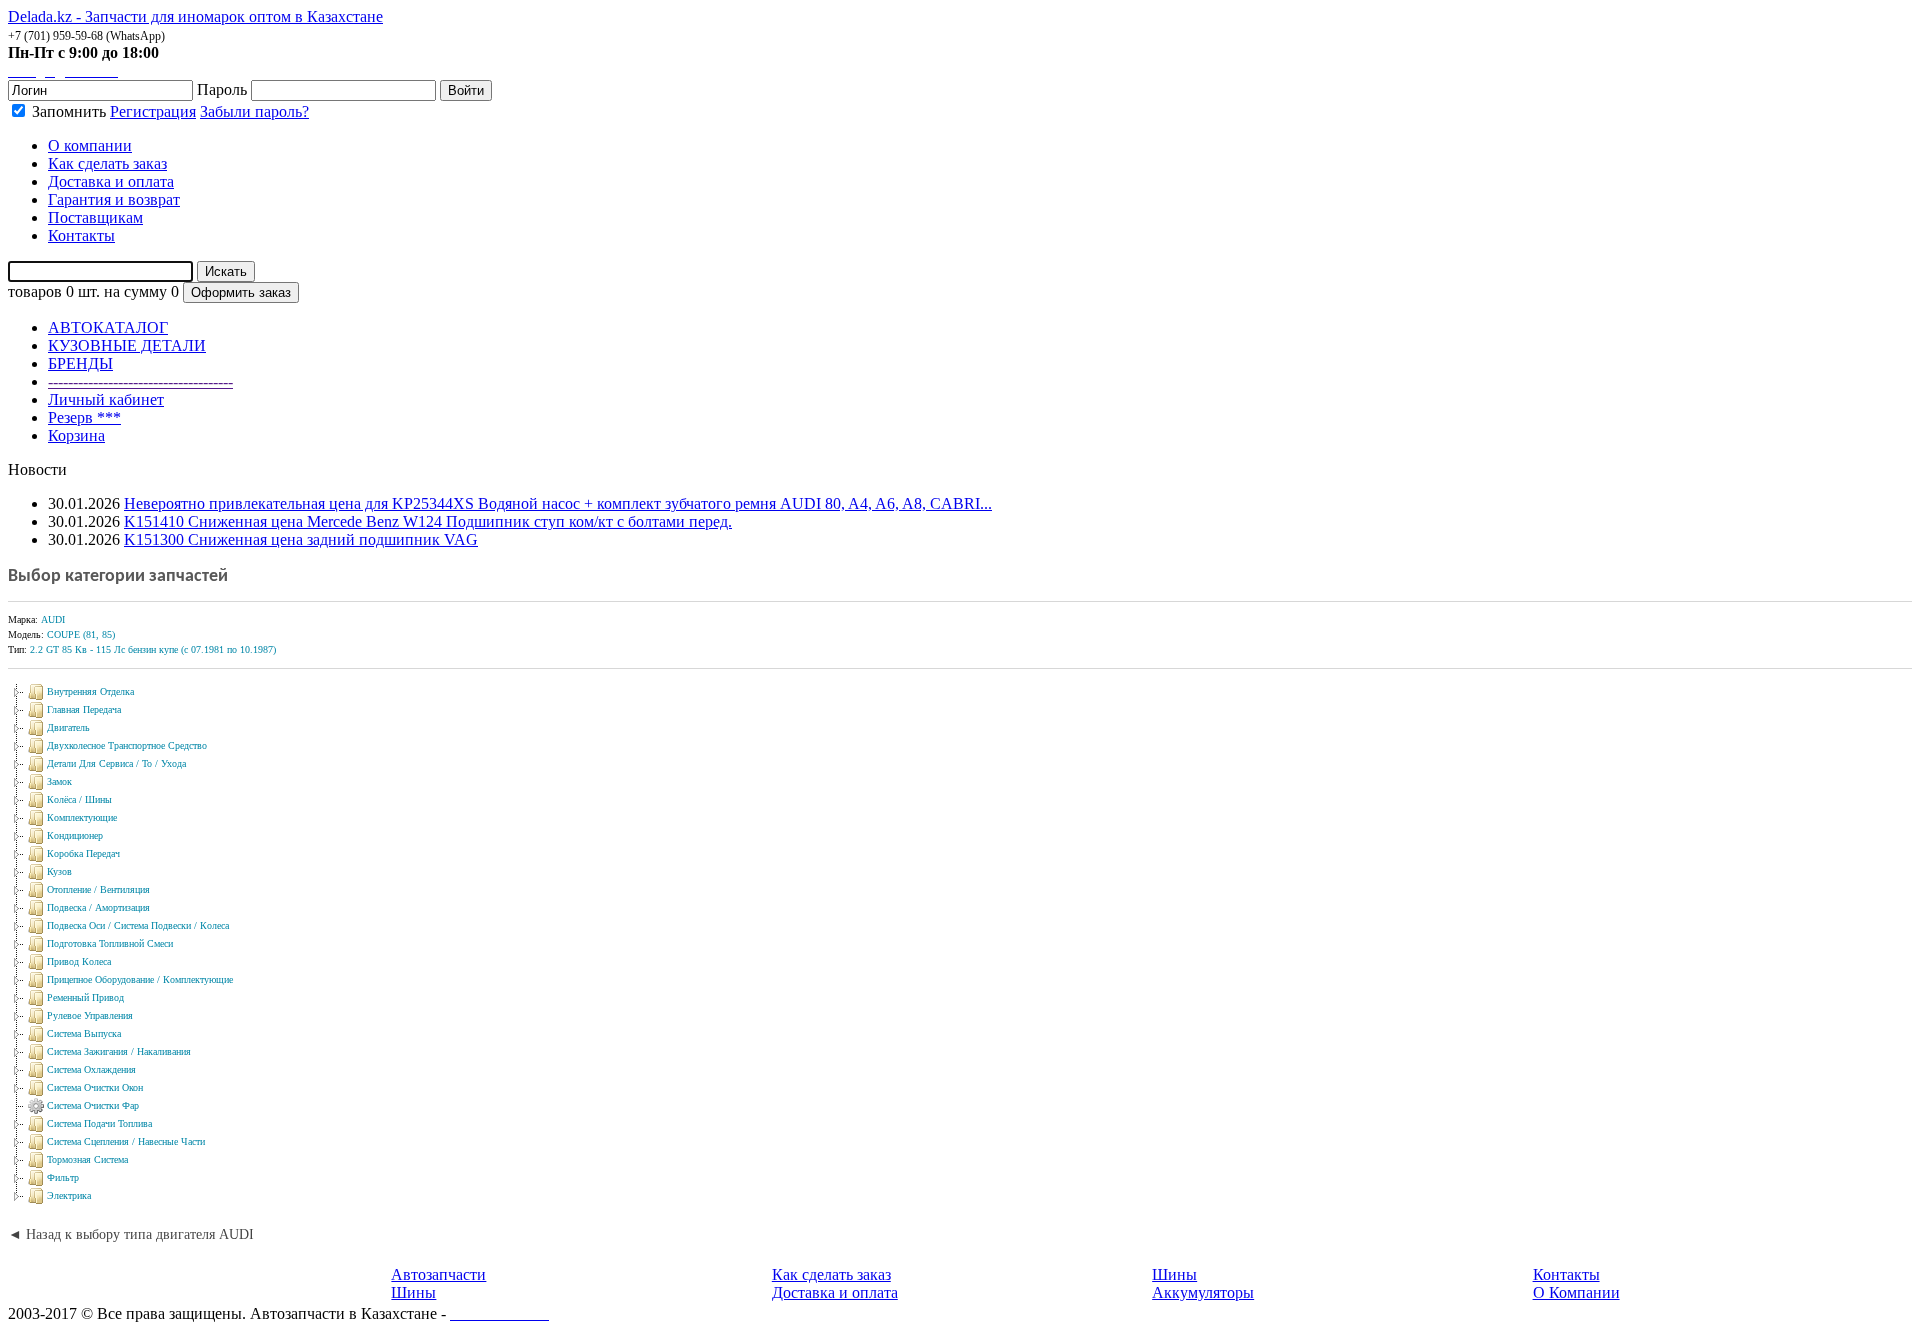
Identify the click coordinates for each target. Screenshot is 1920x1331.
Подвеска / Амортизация (98, 907)
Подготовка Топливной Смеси (110, 943)
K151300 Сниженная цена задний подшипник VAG (301, 539)
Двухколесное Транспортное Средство (127, 745)
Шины (413, 1292)
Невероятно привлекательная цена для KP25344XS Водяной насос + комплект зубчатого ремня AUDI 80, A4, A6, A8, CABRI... (558, 503)
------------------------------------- (140, 381)
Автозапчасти (438, 1274)
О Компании (1576, 1292)
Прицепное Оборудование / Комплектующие (140, 979)
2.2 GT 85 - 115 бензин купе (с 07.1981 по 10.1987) (153, 649)
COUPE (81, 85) (81, 634)
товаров (35, 291)
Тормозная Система (87, 1159)
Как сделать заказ (831, 1274)
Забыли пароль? (254, 111)
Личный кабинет (106, 399)
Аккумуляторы (1203, 1292)
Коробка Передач (83, 853)
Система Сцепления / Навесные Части (126, 1141)
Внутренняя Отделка (90, 691)
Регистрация (153, 111)
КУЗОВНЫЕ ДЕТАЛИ (127, 345)
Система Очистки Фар (93, 1105)
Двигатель (68, 727)
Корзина (76, 435)
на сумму (135, 291)
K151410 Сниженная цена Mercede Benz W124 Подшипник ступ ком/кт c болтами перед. (428, 521)
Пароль (222, 89)
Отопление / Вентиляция (98, 889)
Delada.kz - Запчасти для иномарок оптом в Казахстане (195, 16)
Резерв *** (84, 417)
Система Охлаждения (91, 1069)
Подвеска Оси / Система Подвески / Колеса (138, 925)
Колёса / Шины (79, 799)
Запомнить (67, 111)
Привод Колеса (79, 961)
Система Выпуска (84, 1033)
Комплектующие (82, 817)
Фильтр (63, 1177)
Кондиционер (75, 835)
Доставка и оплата (835, 1292)
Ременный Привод (85, 997)
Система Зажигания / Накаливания (119, 1051)
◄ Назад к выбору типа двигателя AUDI (131, 1234)
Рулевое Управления (90, 1015)
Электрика (69, 1195)
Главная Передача (84, 709)
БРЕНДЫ (80, 363)
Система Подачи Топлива (99, 1123)
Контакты (1566, 1274)
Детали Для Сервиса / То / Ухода (116, 763)
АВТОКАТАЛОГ (108, 327)
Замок (59, 781)
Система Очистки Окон (95, 1087)
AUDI (53, 619)
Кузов (59, 871)
